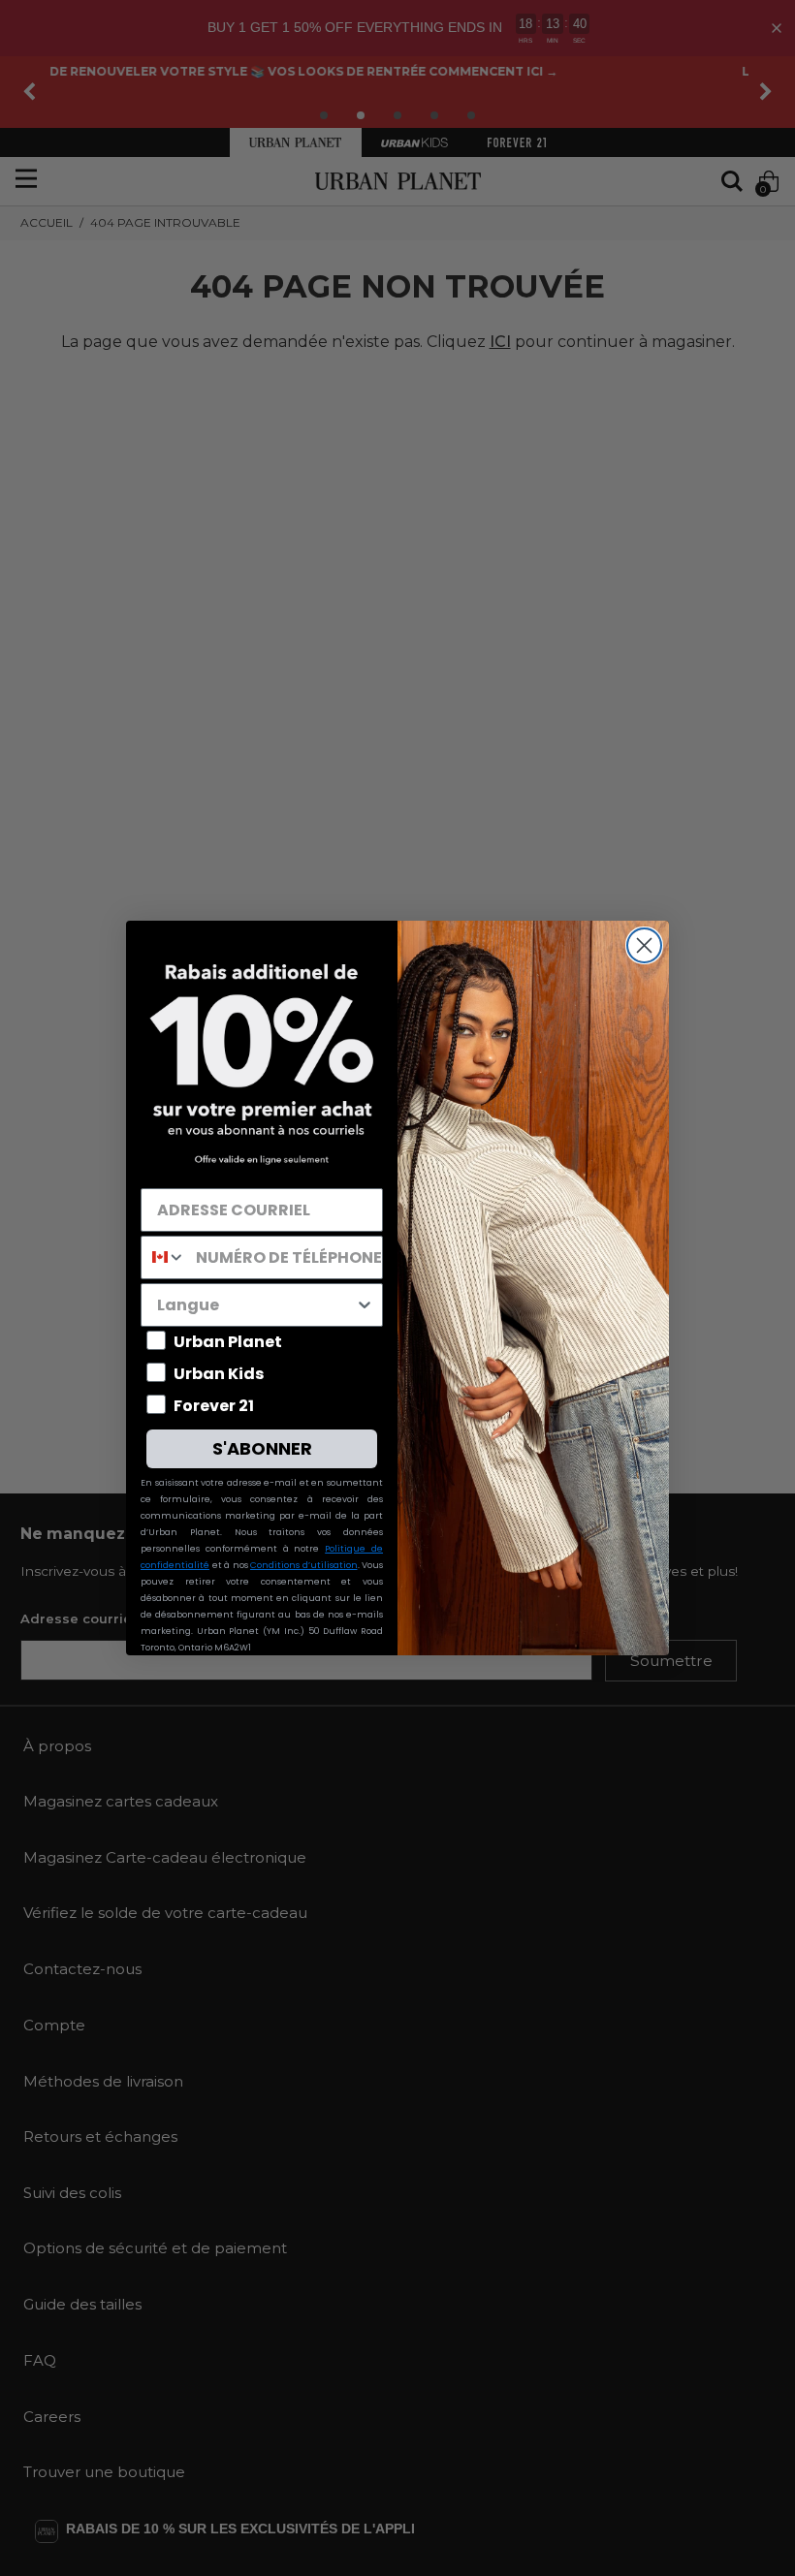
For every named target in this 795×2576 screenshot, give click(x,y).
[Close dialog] (644, 945)
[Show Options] (365, 1305)
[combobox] (164, 1257)
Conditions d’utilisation (304, 1565)
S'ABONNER (262, 1448)
